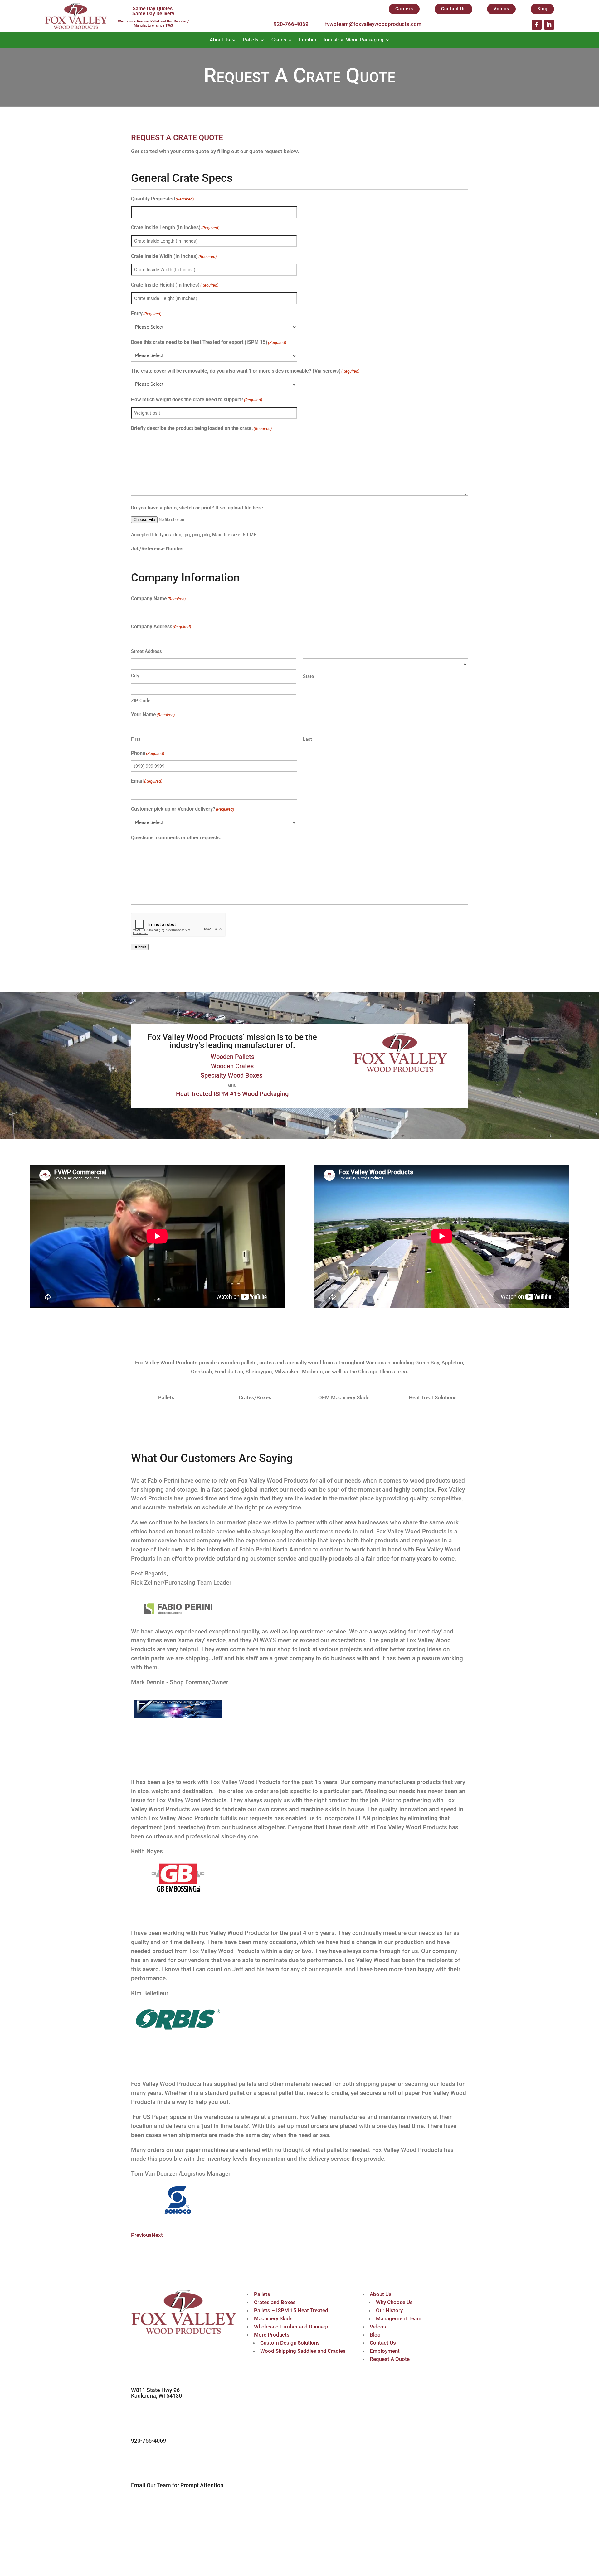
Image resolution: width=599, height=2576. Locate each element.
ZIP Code (141, 701)
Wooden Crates (232, 1066)
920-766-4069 (291, 24)
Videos (501, 9)
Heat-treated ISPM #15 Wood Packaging (232, 1094)
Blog (542, 9)
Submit (140, 947)
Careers (404, 9)
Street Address (146, 651)
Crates (279, 40)
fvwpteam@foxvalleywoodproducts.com (373, 24)
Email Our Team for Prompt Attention (177, 2485)
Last (307, 739)
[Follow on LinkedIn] (549, 25)
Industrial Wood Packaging (353, 40)
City (135, 676)
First (136, 739)
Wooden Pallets (232, 1057)
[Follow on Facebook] (537, 25)
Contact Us (453, 9)
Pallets (251, 40)
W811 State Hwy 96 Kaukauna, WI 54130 (156, 2393)
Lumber (308, 40)
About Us (220, 40)
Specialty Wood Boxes (232, 1075)
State (308, 676)
